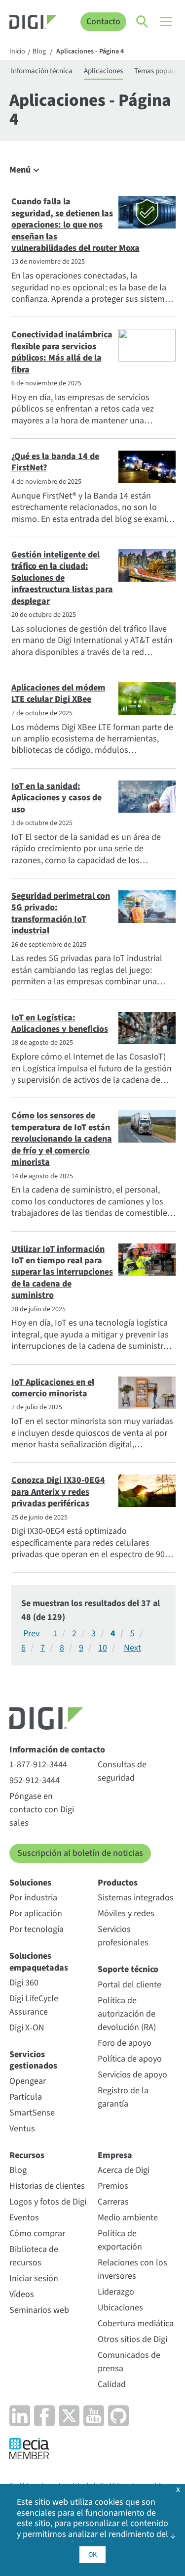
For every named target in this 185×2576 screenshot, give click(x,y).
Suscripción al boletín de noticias (80, 1853)
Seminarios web (39, 2310)
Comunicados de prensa (129, 2362)
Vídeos (22, 2294)
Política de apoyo (130, 2059)
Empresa (115, 2155)
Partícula (26, 2097)
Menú (20, 170)
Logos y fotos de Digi (48, 2202)
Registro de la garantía (123, 2097)
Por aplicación (36, 1913)
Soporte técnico (128, 1969)
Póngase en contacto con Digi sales (42, 1810)
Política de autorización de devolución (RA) (127, 2014)
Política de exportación (120, 2240)
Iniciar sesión (34, 2278)
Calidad (112, 2384)
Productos (118, 1883)
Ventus (22, 2129)
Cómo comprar (37, 2233)
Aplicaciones (103, 71)
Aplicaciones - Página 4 (90, 52)
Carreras (113, 2202)
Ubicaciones (120, 2308)
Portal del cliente (129, 1985)
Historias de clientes (47, 2186)
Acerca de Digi (124, 2170)
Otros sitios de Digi (132, 2339)
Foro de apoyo (125, 2043)
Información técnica (42, 71)
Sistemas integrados (136, 1898)
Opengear (28, 2081)
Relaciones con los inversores (132, 2269)
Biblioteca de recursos (34, 2256)
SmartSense (32, 2113)
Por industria (33, 1898)
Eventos (24, 2218)
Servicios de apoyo (132, 2075)
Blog (39, 52)
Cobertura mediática (136, 2323)
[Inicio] (33, 23)
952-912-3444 (35, 1780)
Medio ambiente (128, 2218)
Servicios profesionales (123, 1936)
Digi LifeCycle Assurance (34, 2005)
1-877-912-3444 (38, 1765)
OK (92, 2555)
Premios (113, 2186)
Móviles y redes (126, 1913)
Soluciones (30, 1883)
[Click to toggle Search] (143, 22)
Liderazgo (116, 2292)
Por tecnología (37, 1929)
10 (103, 1648)
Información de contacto (57, 1750)
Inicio (17, 52)
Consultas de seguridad (122, 1771)
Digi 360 (24, 1983)
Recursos (27, 2155)
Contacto (103, 22)
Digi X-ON (27, 2028)
